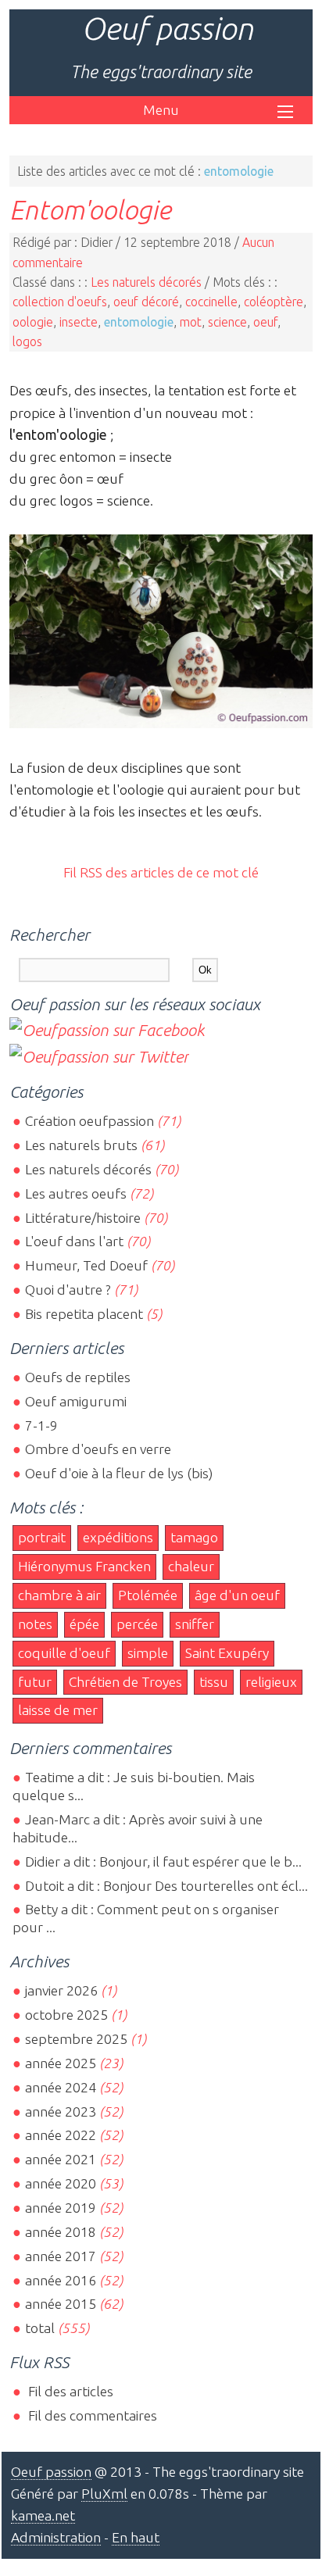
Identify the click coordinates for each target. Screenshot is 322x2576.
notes (35, 1624)
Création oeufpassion (89, 1121)
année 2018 (61, 2232)
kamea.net (43, 2515)
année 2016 (61, 2280)
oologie (33, 322)
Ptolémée (148, 1595)
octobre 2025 (66, 2015)
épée (84, 1624)
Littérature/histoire (83, 1218)
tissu (214, 1682)
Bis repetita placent (84, 1314)
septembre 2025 (76, 2039)
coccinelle (211, 302)
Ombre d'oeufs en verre (98, 1449)
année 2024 (61, 2087)
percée (137, 1624)
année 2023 (61, 2112)
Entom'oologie (90, 209)
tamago (194, 1537)
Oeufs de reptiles (78, 1377)
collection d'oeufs (60, 302)
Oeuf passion (167, 29)
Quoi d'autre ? (68, 1290)
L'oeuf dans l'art (74, 1241)
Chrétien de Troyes (125, 1682)
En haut (136, 2537)
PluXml (104, 2494)
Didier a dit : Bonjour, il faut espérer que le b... (163, 1861)
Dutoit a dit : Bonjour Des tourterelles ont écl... (166, 1886)
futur (35, 1682)
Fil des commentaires (91, 2415)
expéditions (118, 1537)
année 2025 (61, 2063)
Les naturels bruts (81, 1145)
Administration (56, 2537)
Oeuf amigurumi (76, 1401)
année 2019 (61, 2208)
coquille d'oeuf (64, 1653)
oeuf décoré (146, 302)
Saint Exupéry (227, 1653)
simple (148, 1653)
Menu (161, 110)
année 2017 (61, 2256)
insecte (79, 322)
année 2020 (61, 2183)
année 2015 (61, 2304)
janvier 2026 (61, 1990)
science (227, 322)
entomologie (139, 322)
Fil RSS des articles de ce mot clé (161, 872)
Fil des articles (69, 2391)
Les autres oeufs (76, 1193)
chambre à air (59, 1595)
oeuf (265, 322)
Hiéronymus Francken (84, 1566)
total (41, 2328)
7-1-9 (41, 1426)
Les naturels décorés (146, 282)
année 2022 (61, 2135)
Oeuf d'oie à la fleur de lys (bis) (119, 1473)
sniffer (195, 1624)
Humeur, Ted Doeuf (86, 1265)
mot (191, 322)
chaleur (191, 1566)
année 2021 (61, 2159)
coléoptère (274, 302)
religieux (271, 1682)
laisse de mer (58, 1710)
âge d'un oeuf (237, 1595)
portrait (42, 1537)
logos (27, 341)
